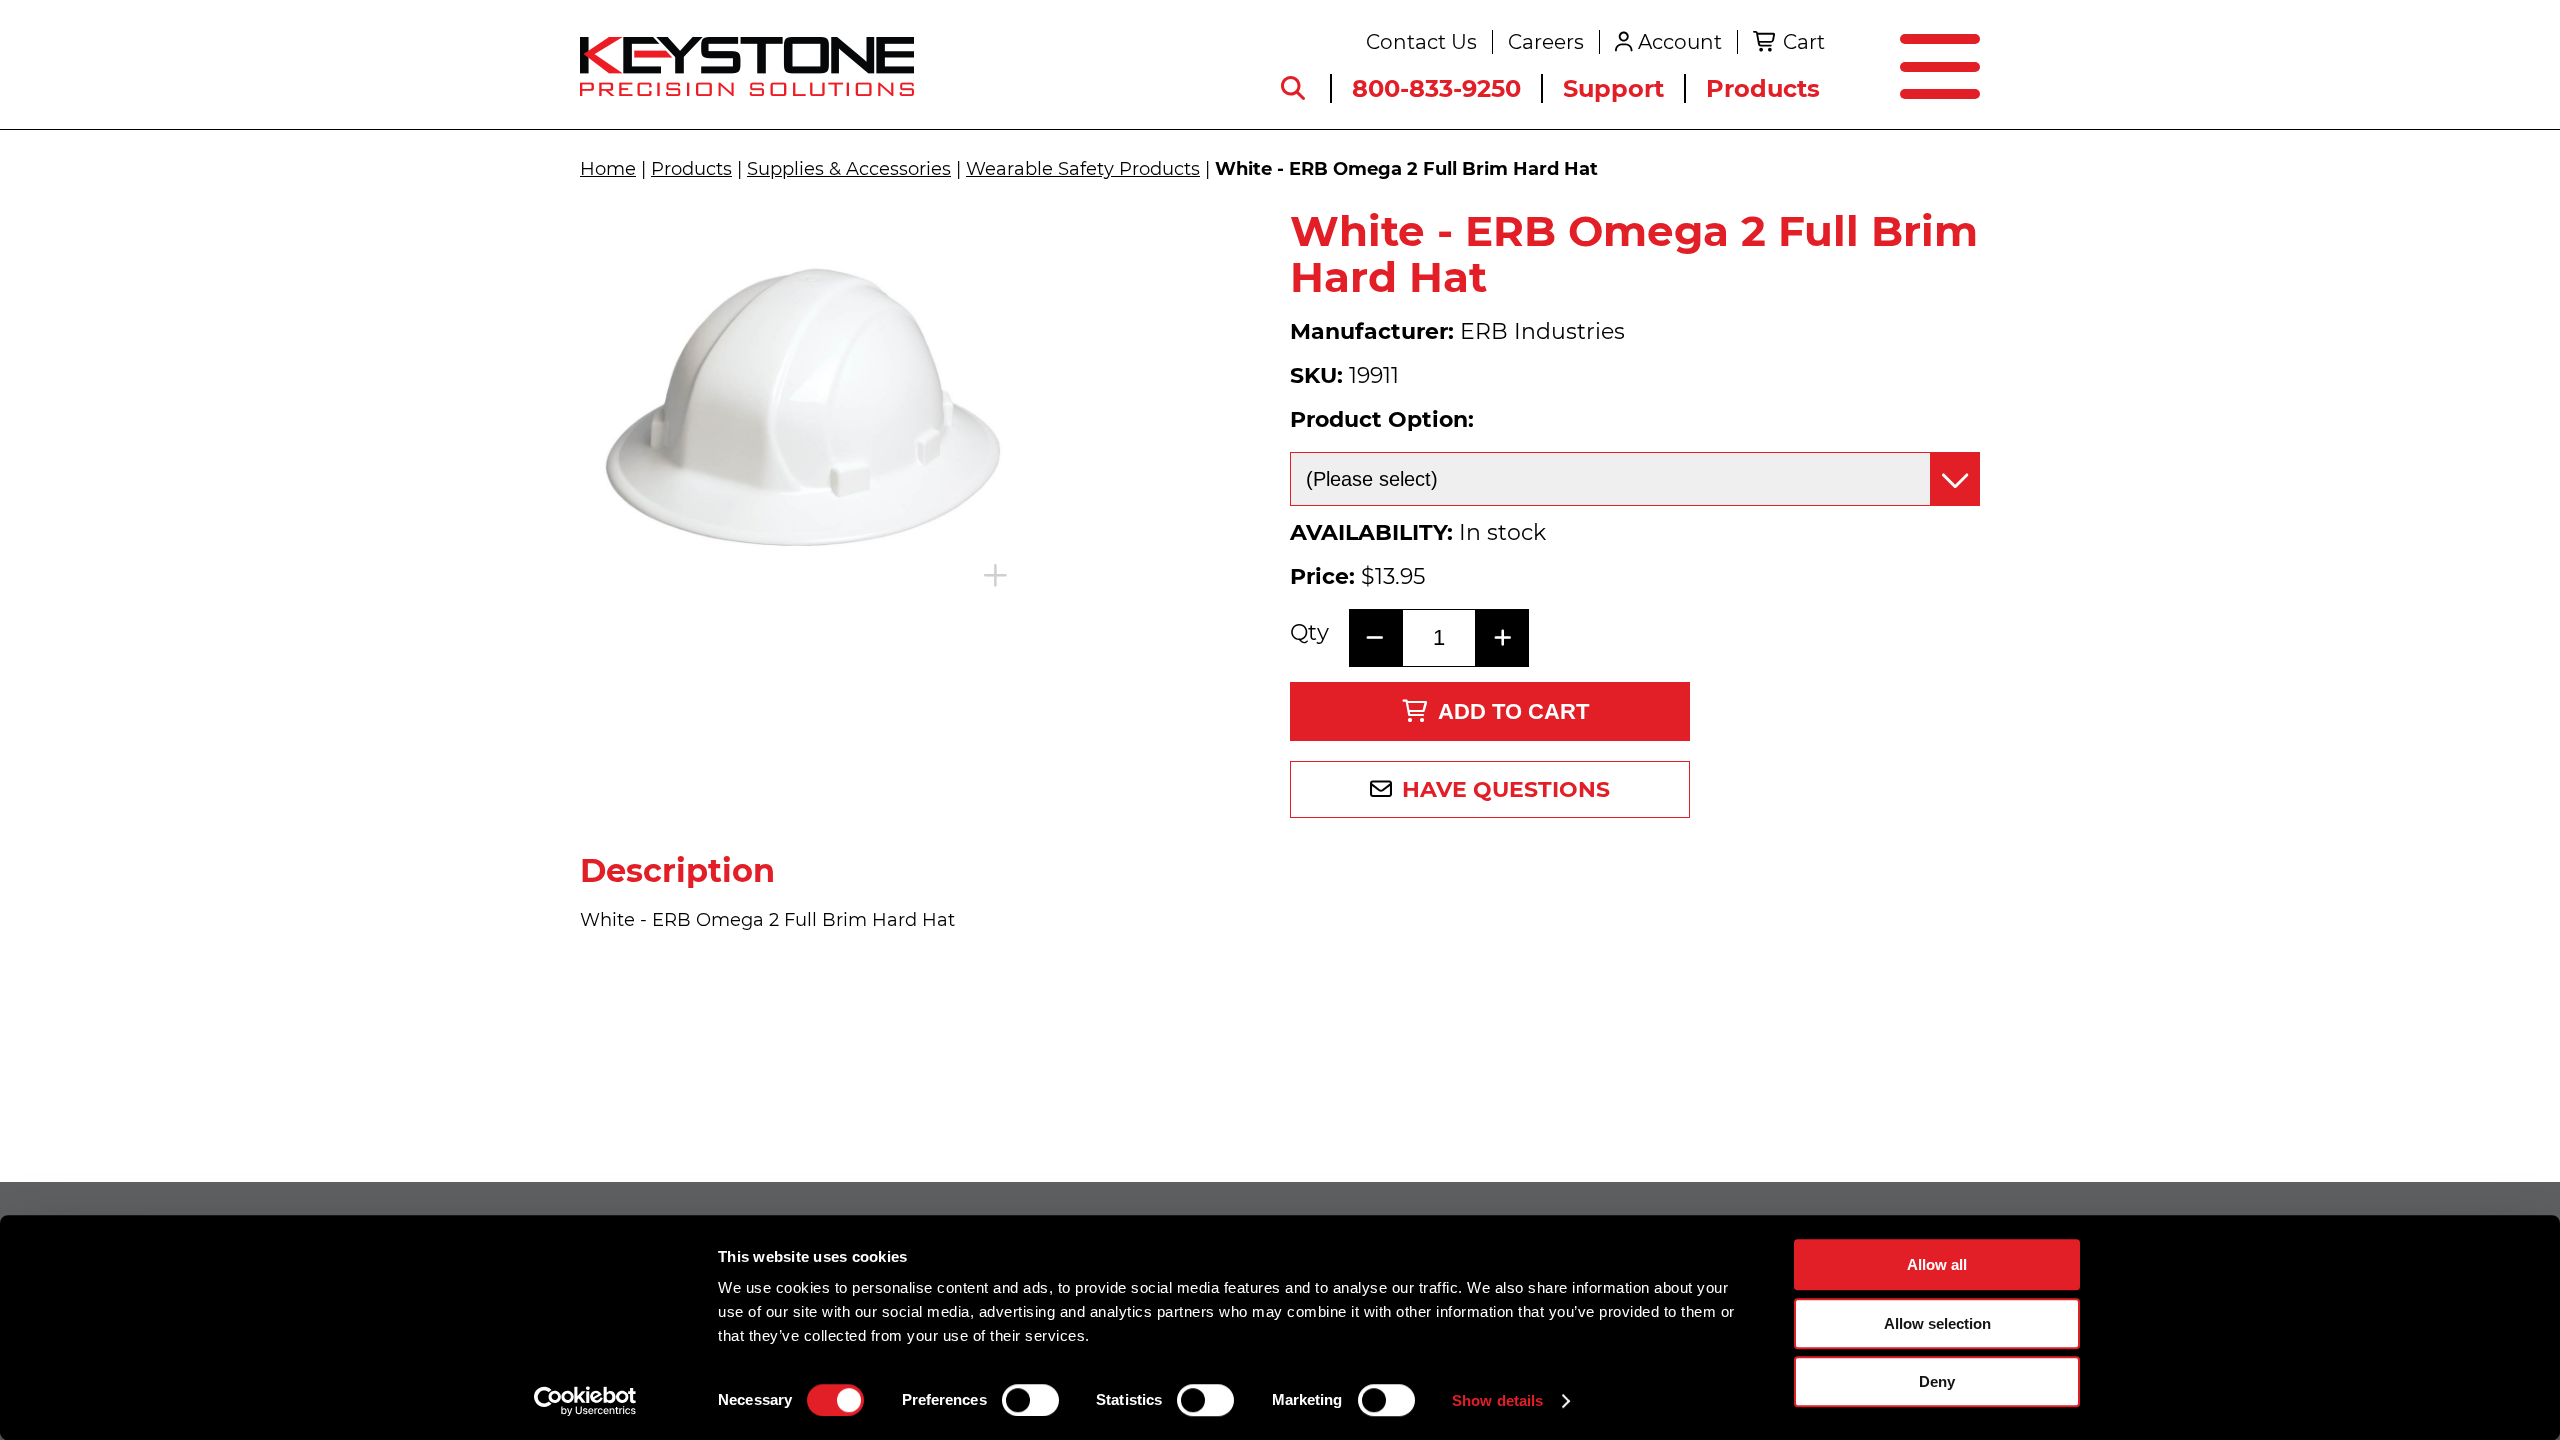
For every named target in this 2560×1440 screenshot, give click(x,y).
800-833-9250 (1436, 88)
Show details (1497, 1400)
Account (1680, 42)
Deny (1937, 1381)
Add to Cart (1513, 711)
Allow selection (1937, 1323)
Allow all (1937, 1264)
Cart (1804, 42)
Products (1763, 88)
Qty (1309, 633)
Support (1613, 88)
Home (608, 169)
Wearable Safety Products (1083, 169)
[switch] (1030, 1400)
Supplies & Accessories (849, 169)
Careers (1546, 42)
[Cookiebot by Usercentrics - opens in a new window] (585, 1401)
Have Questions (1506, 789)
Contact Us (1421, 42)
